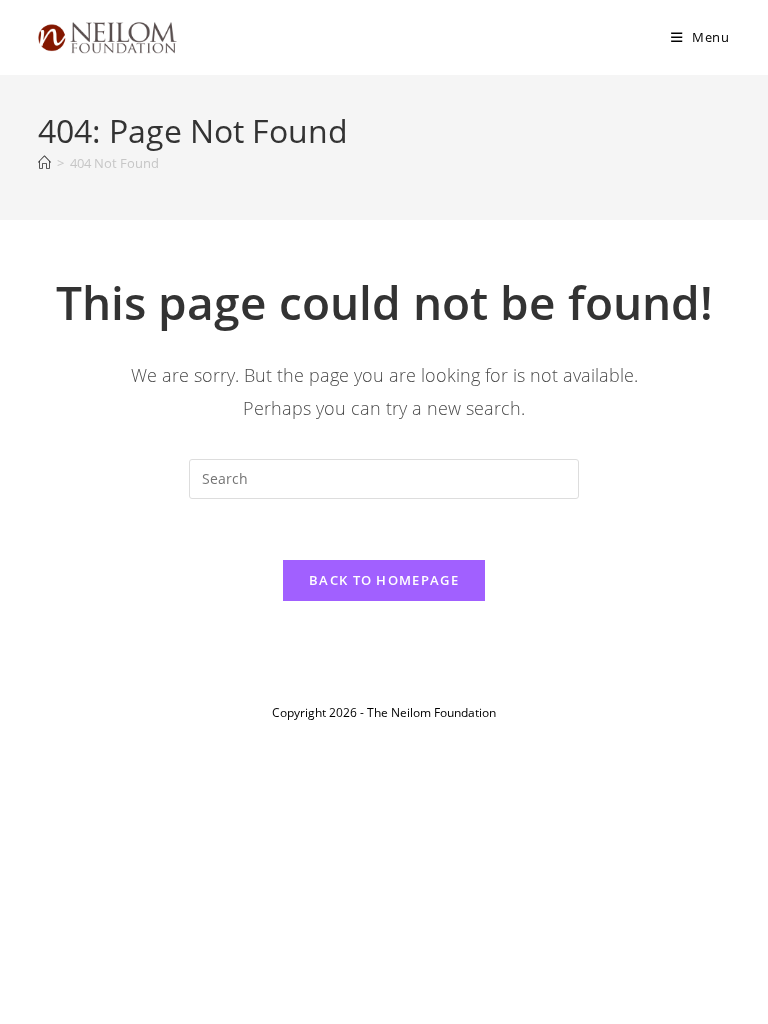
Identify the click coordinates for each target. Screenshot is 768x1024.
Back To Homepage (384, 580)
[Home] (44, 163)
